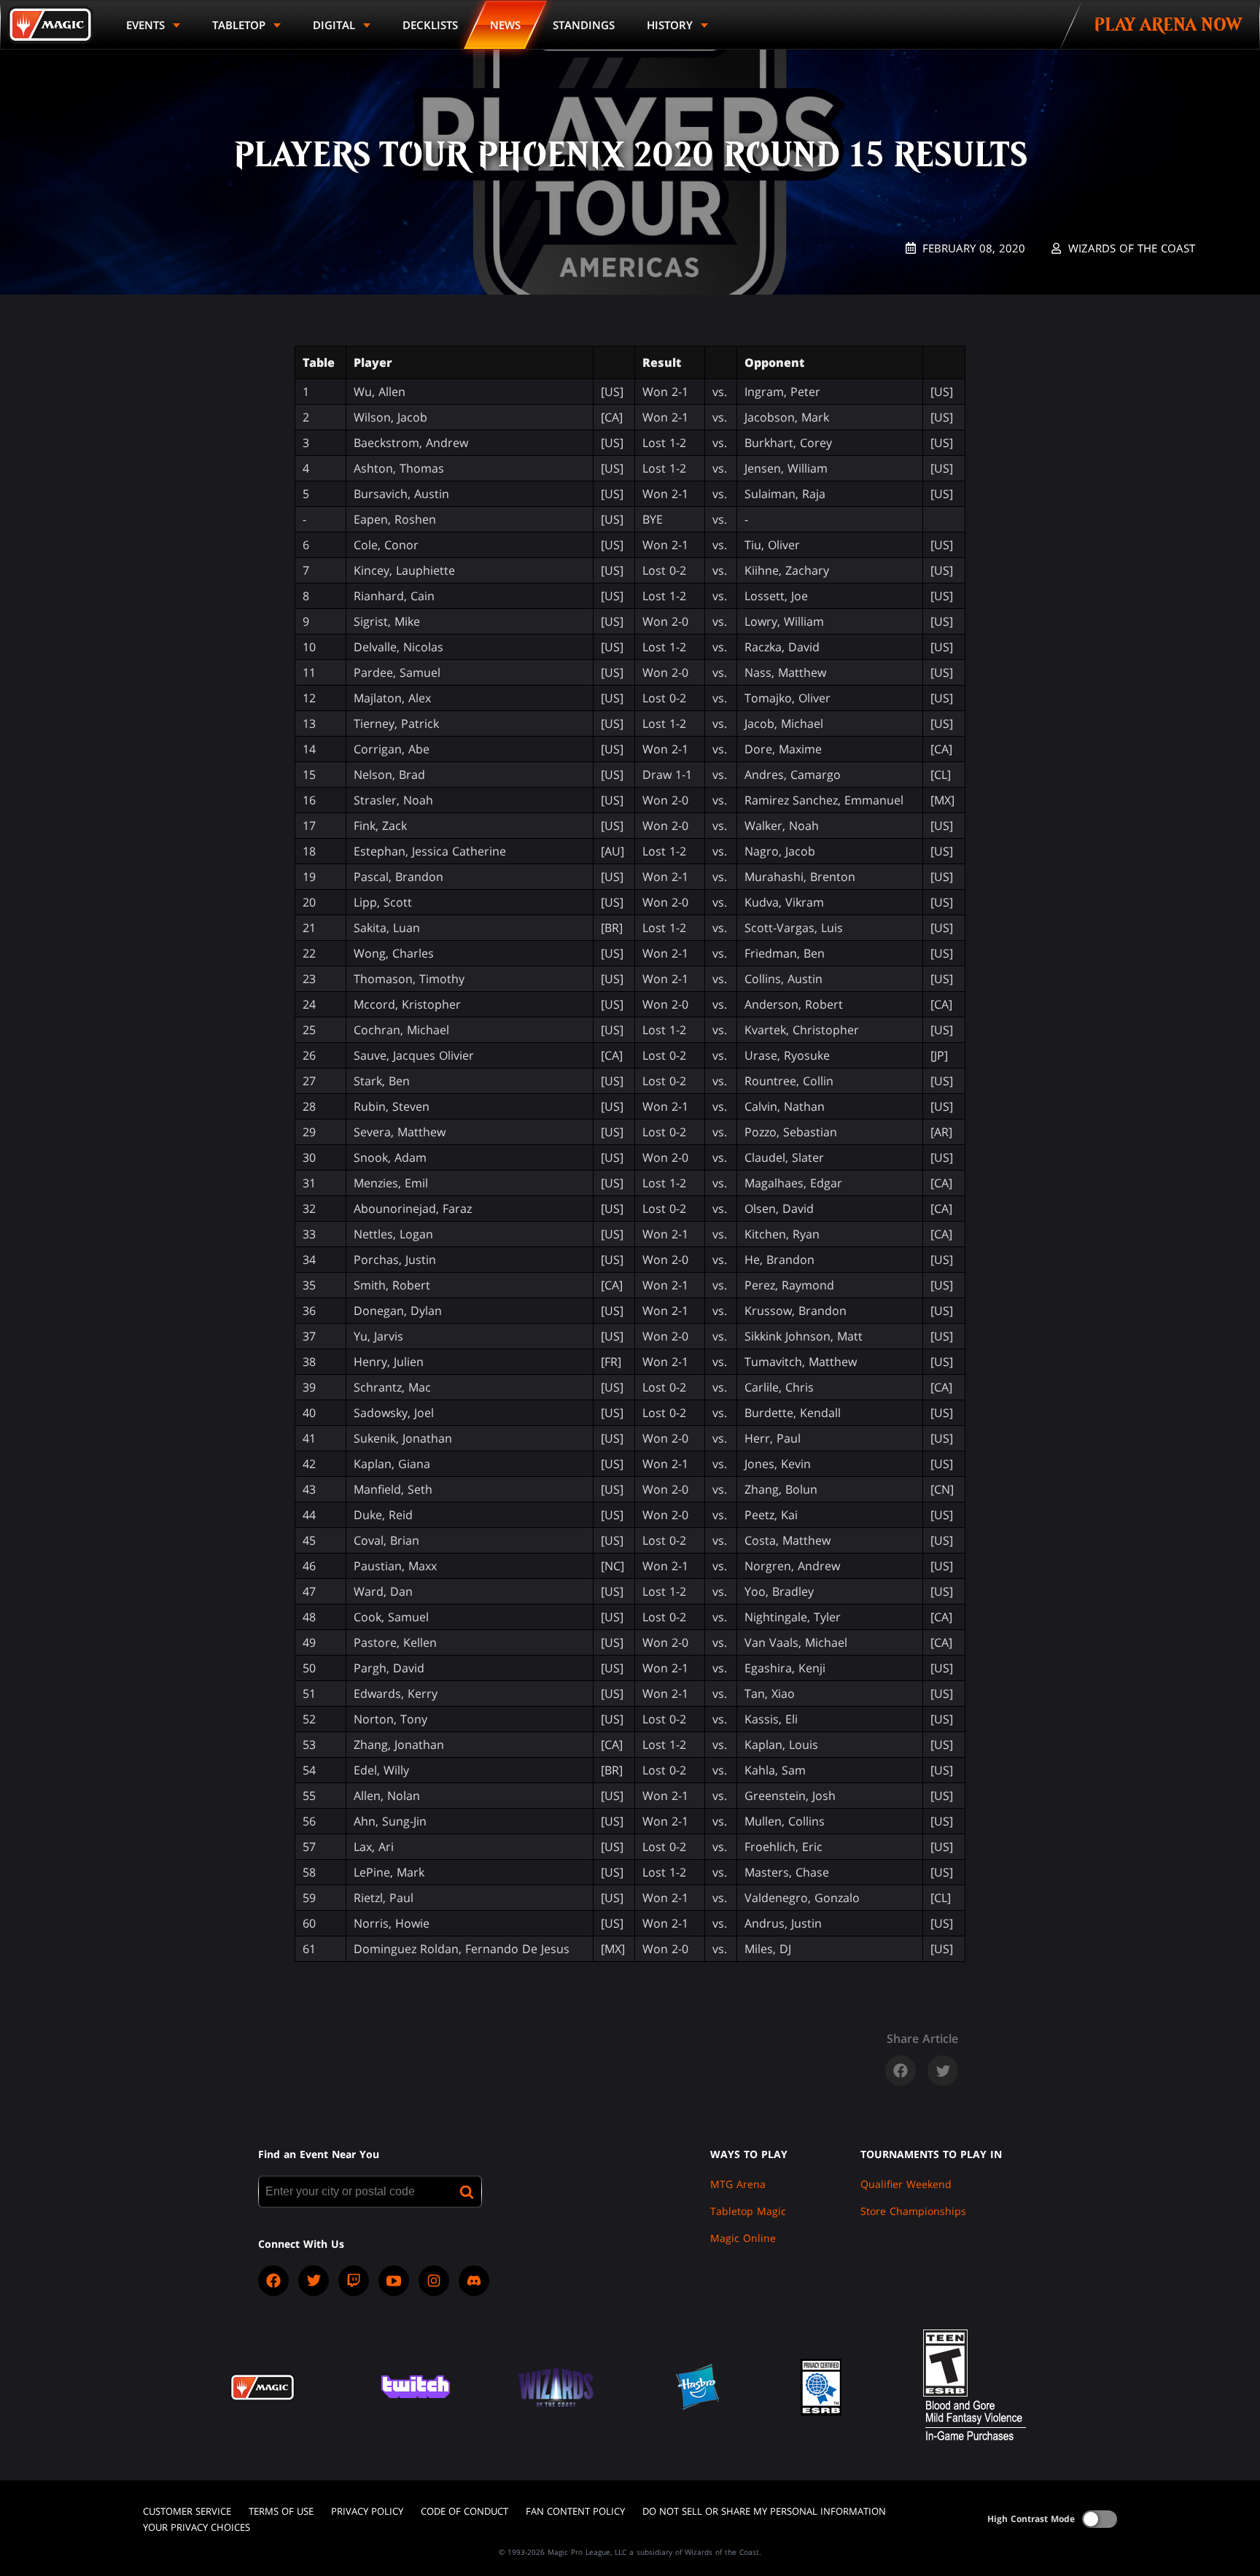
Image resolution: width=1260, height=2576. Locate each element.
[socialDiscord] (474, 2281)
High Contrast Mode (1031, 2519)
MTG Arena (738, 2184)
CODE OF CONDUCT (464, 2511)
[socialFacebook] (273, 2281)
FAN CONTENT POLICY (575, 2511)
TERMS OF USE (281, 2511)
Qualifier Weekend (906, 2184)
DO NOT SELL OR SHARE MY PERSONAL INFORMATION (764, 2511)
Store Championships (913, 2211)
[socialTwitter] (314, 2281)
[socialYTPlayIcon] (394, 2281)
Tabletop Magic (748, 2211)
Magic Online (743, 2238)
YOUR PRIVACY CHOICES (197, 2527)
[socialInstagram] (434, 2281)
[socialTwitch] (354, 2281)
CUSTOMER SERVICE (187, 2511)
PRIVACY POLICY (367, 2511)
